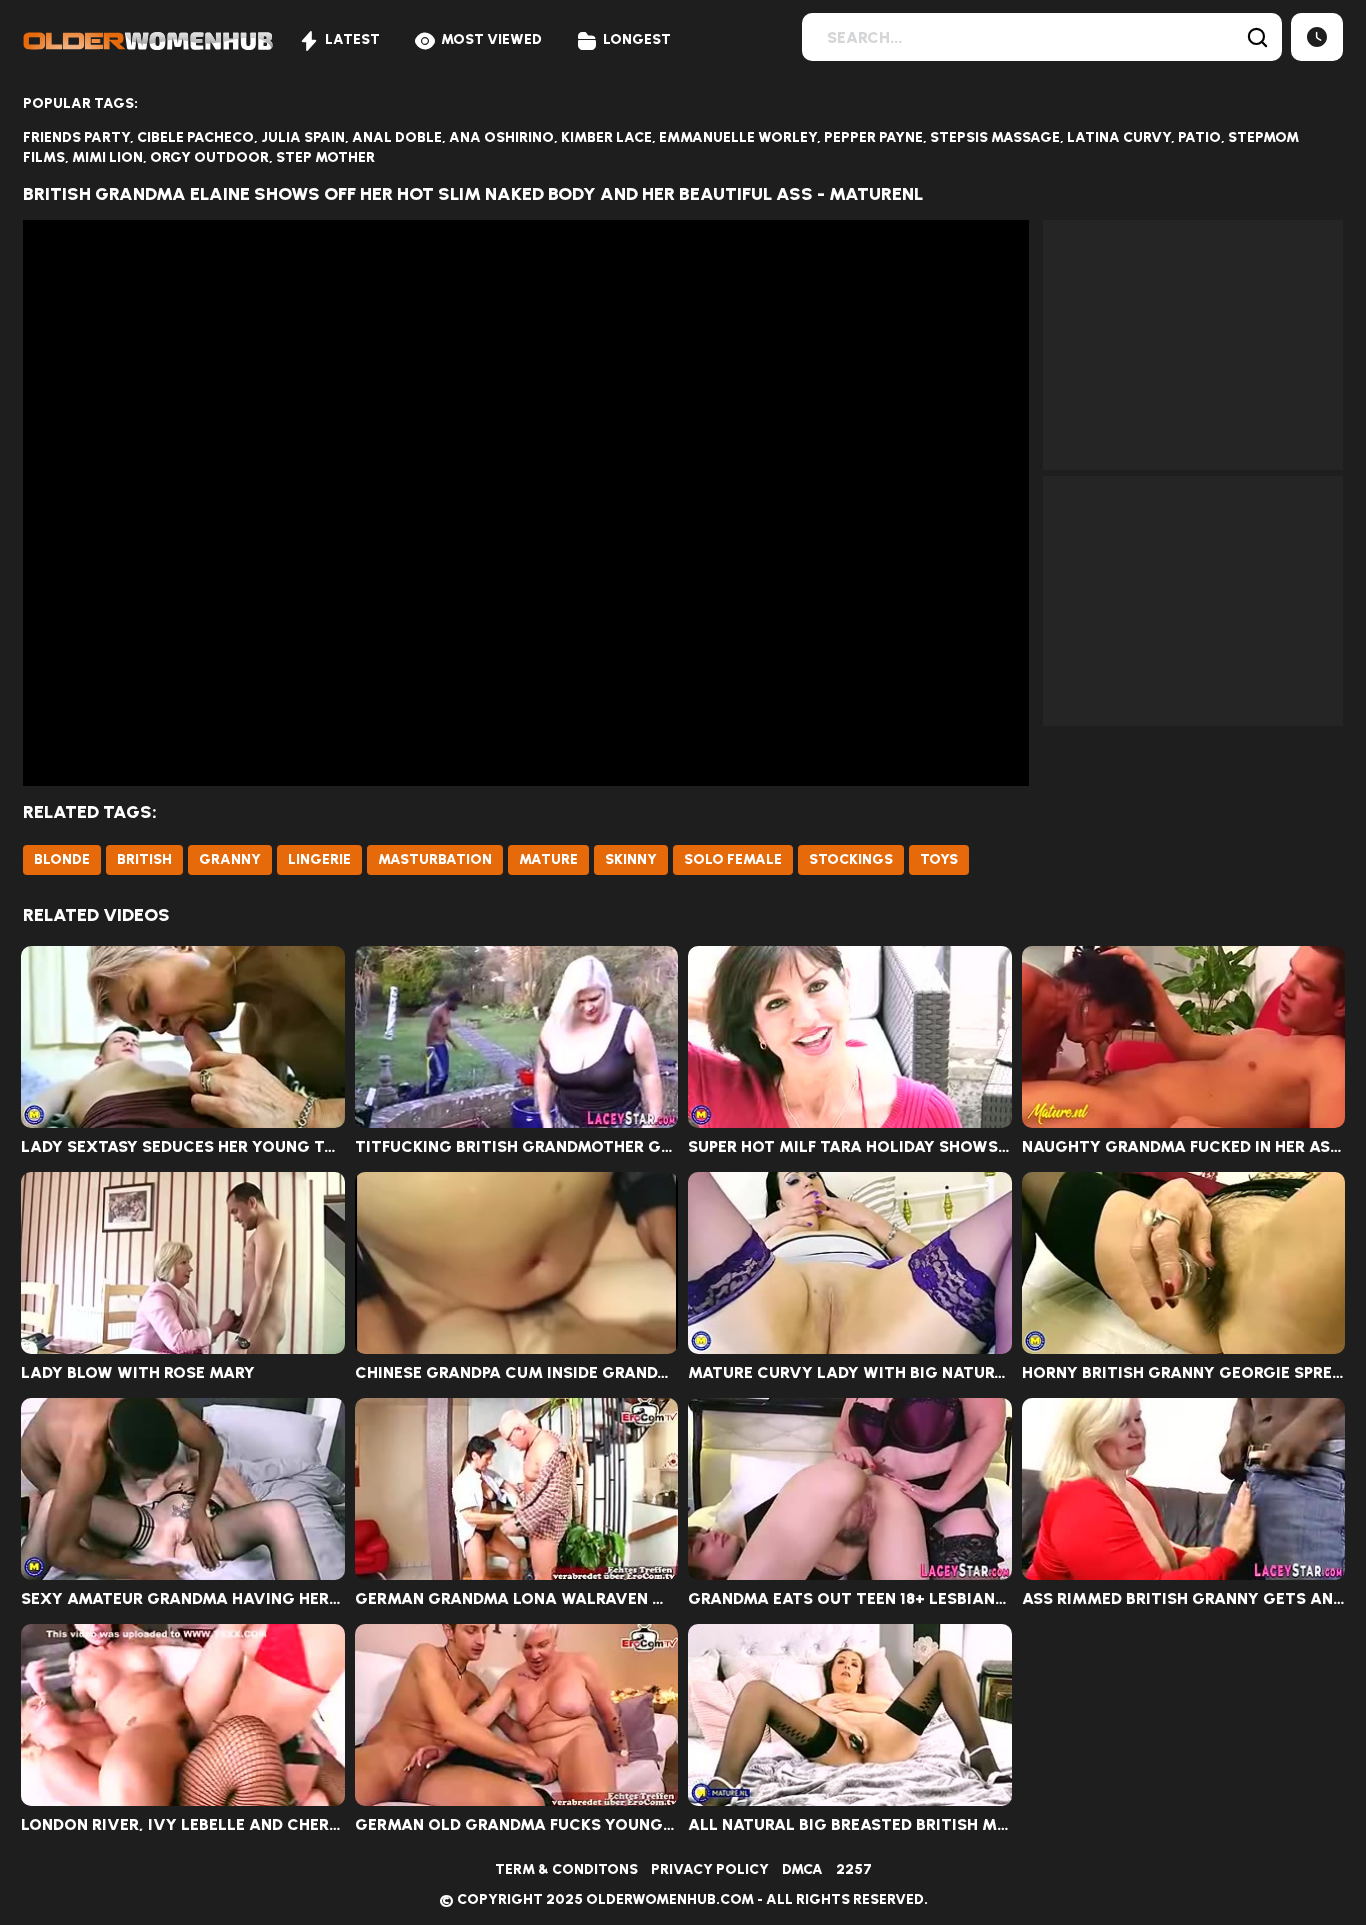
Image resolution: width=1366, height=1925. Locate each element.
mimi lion (107, 157)
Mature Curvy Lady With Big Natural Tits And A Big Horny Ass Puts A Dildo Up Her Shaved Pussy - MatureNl (850, 1373)
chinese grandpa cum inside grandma (517, 1373)
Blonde (62, 859)
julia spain (303, 137)
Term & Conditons (566, 1869)
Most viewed (491, 39)
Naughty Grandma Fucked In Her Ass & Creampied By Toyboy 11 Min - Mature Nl (1184, 1147)
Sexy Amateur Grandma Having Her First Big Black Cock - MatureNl (183, 1599)
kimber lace (606, 137)
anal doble (397, 137)
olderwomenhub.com (670, 1899)
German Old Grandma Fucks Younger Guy (517, 1825)
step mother (325, 157)
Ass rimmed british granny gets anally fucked (1184, 1599)
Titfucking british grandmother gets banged (517, 1147)
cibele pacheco (195, 137)
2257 (854, 1869)
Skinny (631, 859)
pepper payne (873, 137)
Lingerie (319, 859)
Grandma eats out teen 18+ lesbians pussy (850, 1599)
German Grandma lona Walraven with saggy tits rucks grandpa (517, 1599)
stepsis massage (995, 137)
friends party (76, 137)
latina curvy (1119, 137)
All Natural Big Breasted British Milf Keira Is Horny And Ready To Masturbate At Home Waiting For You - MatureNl (850, 1825)
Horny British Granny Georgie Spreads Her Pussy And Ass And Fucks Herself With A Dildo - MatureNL (1184, 1373)
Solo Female (733, 859)
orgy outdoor (209, 157)
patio (1199, 137)
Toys (939, 859)
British (144, 859)
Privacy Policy (710, 1869)
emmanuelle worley (738, 137)
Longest (637, 39)
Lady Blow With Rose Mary (138, 1373)
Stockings (851, 859)
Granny (230, 859)
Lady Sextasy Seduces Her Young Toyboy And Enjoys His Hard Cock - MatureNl (183, 1147)
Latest (352, 39)
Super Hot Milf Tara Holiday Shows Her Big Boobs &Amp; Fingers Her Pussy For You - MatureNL (850, 1147)
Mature (548, 859)
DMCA (802, 1869)
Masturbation (435, 859)
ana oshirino (501, 137)
